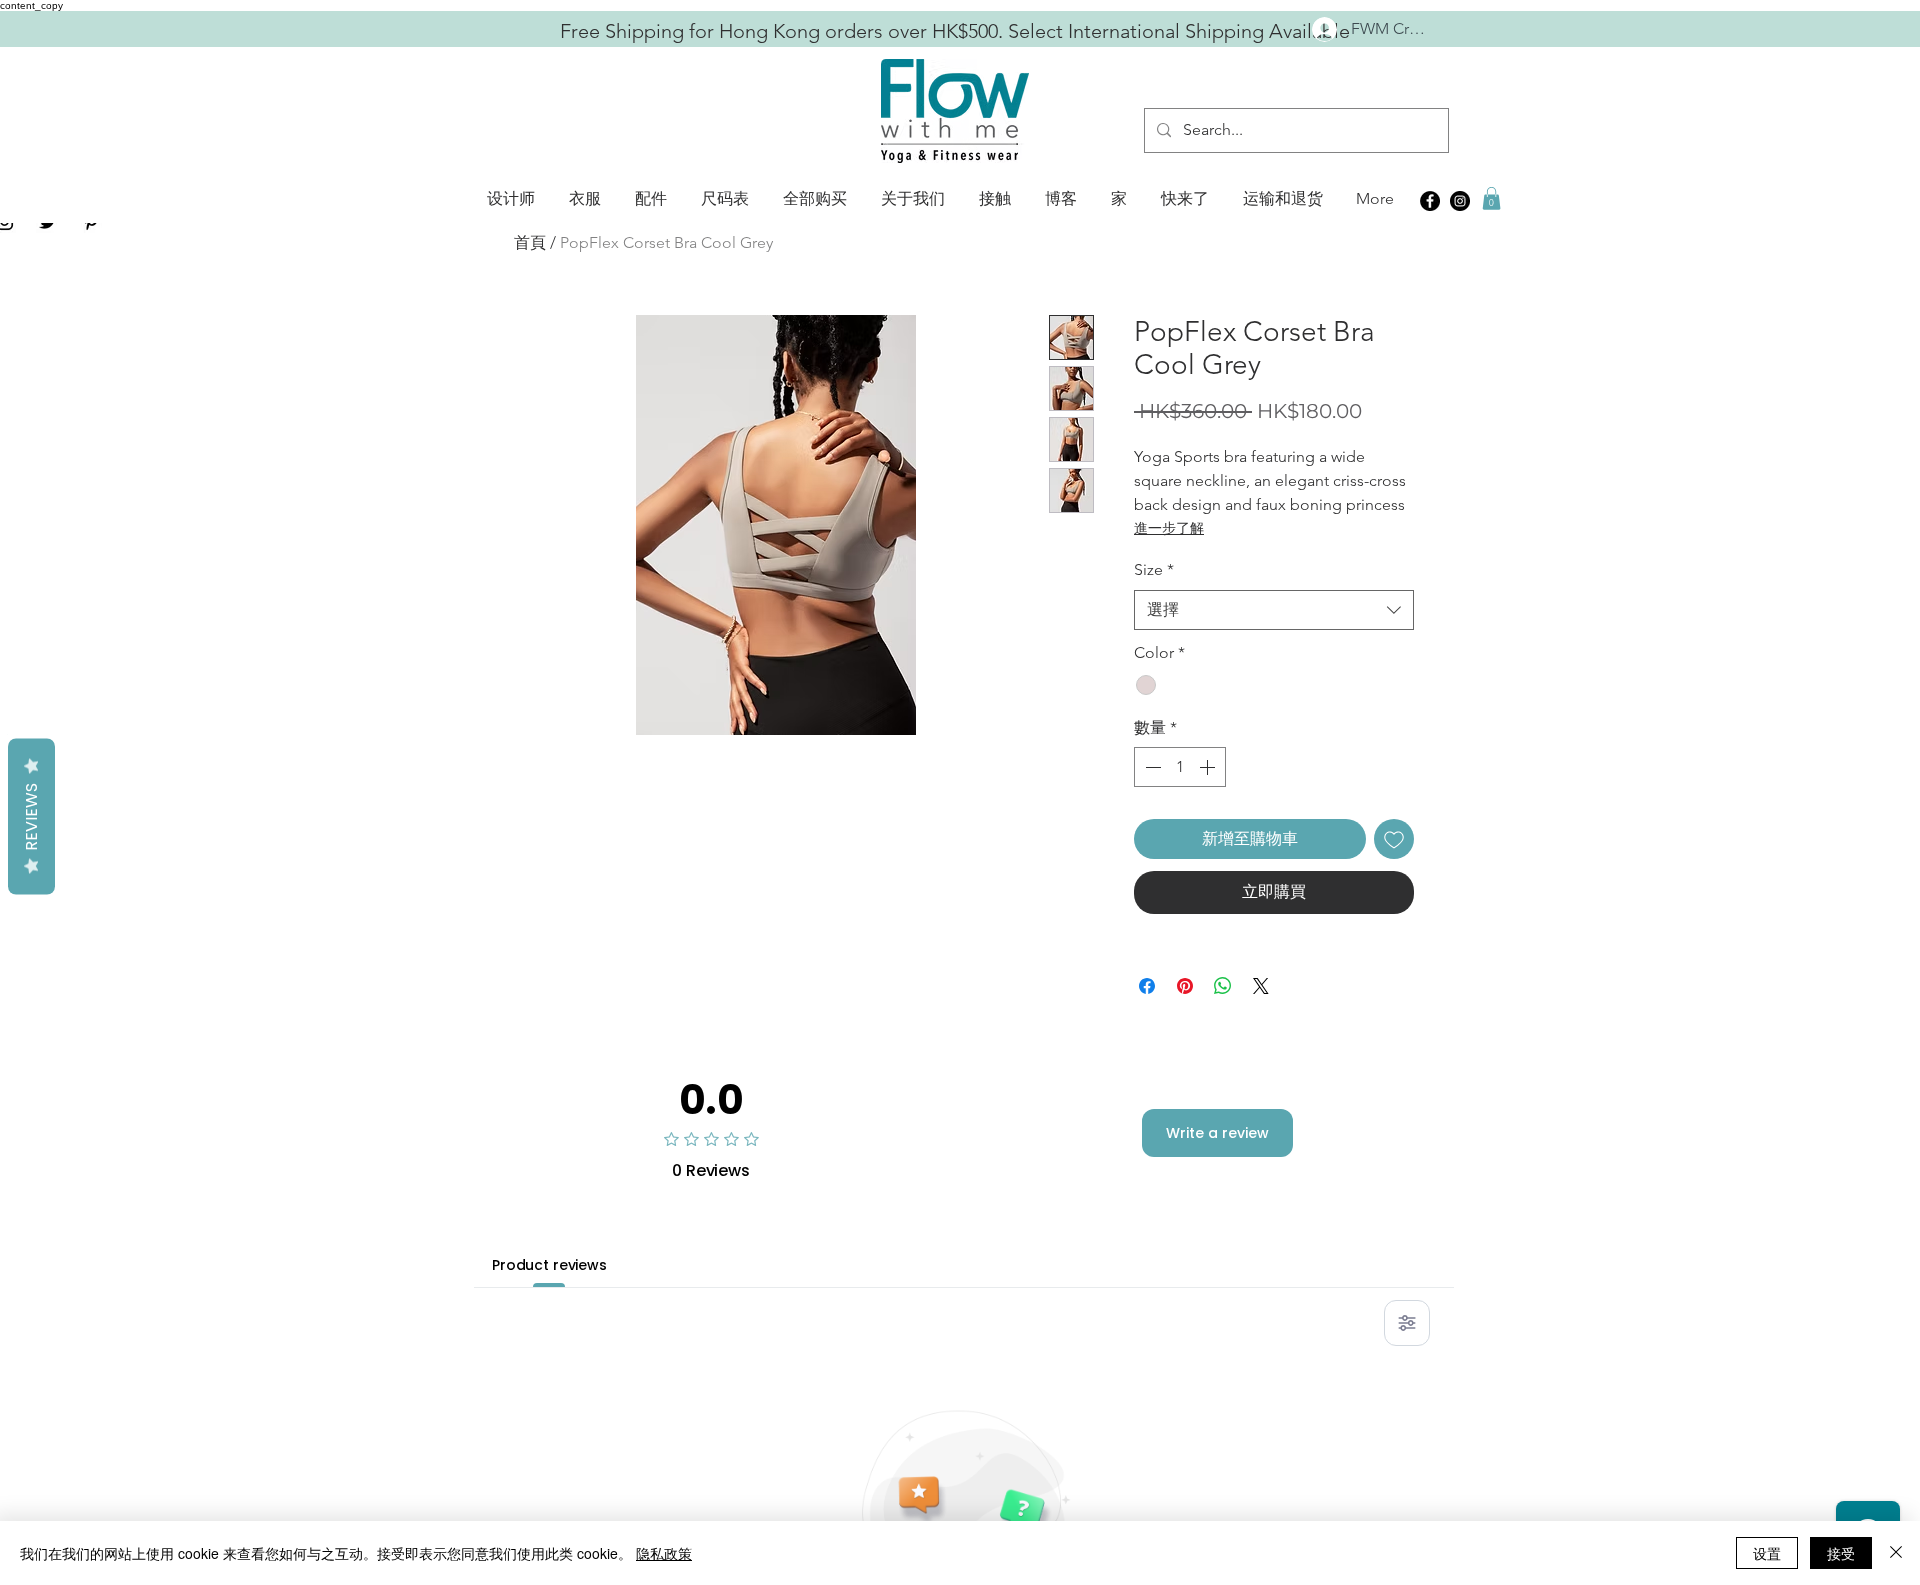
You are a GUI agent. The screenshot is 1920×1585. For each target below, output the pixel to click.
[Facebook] (1430, 201)
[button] (511, 199)
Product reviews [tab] (549, 1265)
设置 (1767, 1553)
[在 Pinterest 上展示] (1185, 986)
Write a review (1217, 1133)
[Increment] (1209, 767)
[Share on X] (1261, 986)
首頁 (530, 242)
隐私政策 (664, 1553)
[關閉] (1896, 1553)
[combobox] (1274, 610)
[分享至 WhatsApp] (1223, 986)
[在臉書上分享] (1147, 986)
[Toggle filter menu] (1407, 1323)
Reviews (31, 816)
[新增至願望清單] (1394, 839)
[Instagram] (1460, 201)
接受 (1841, 1553)
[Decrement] (1151, 767)
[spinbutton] (1180, 767)
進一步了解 (1169, 528)
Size (1154, 569)
